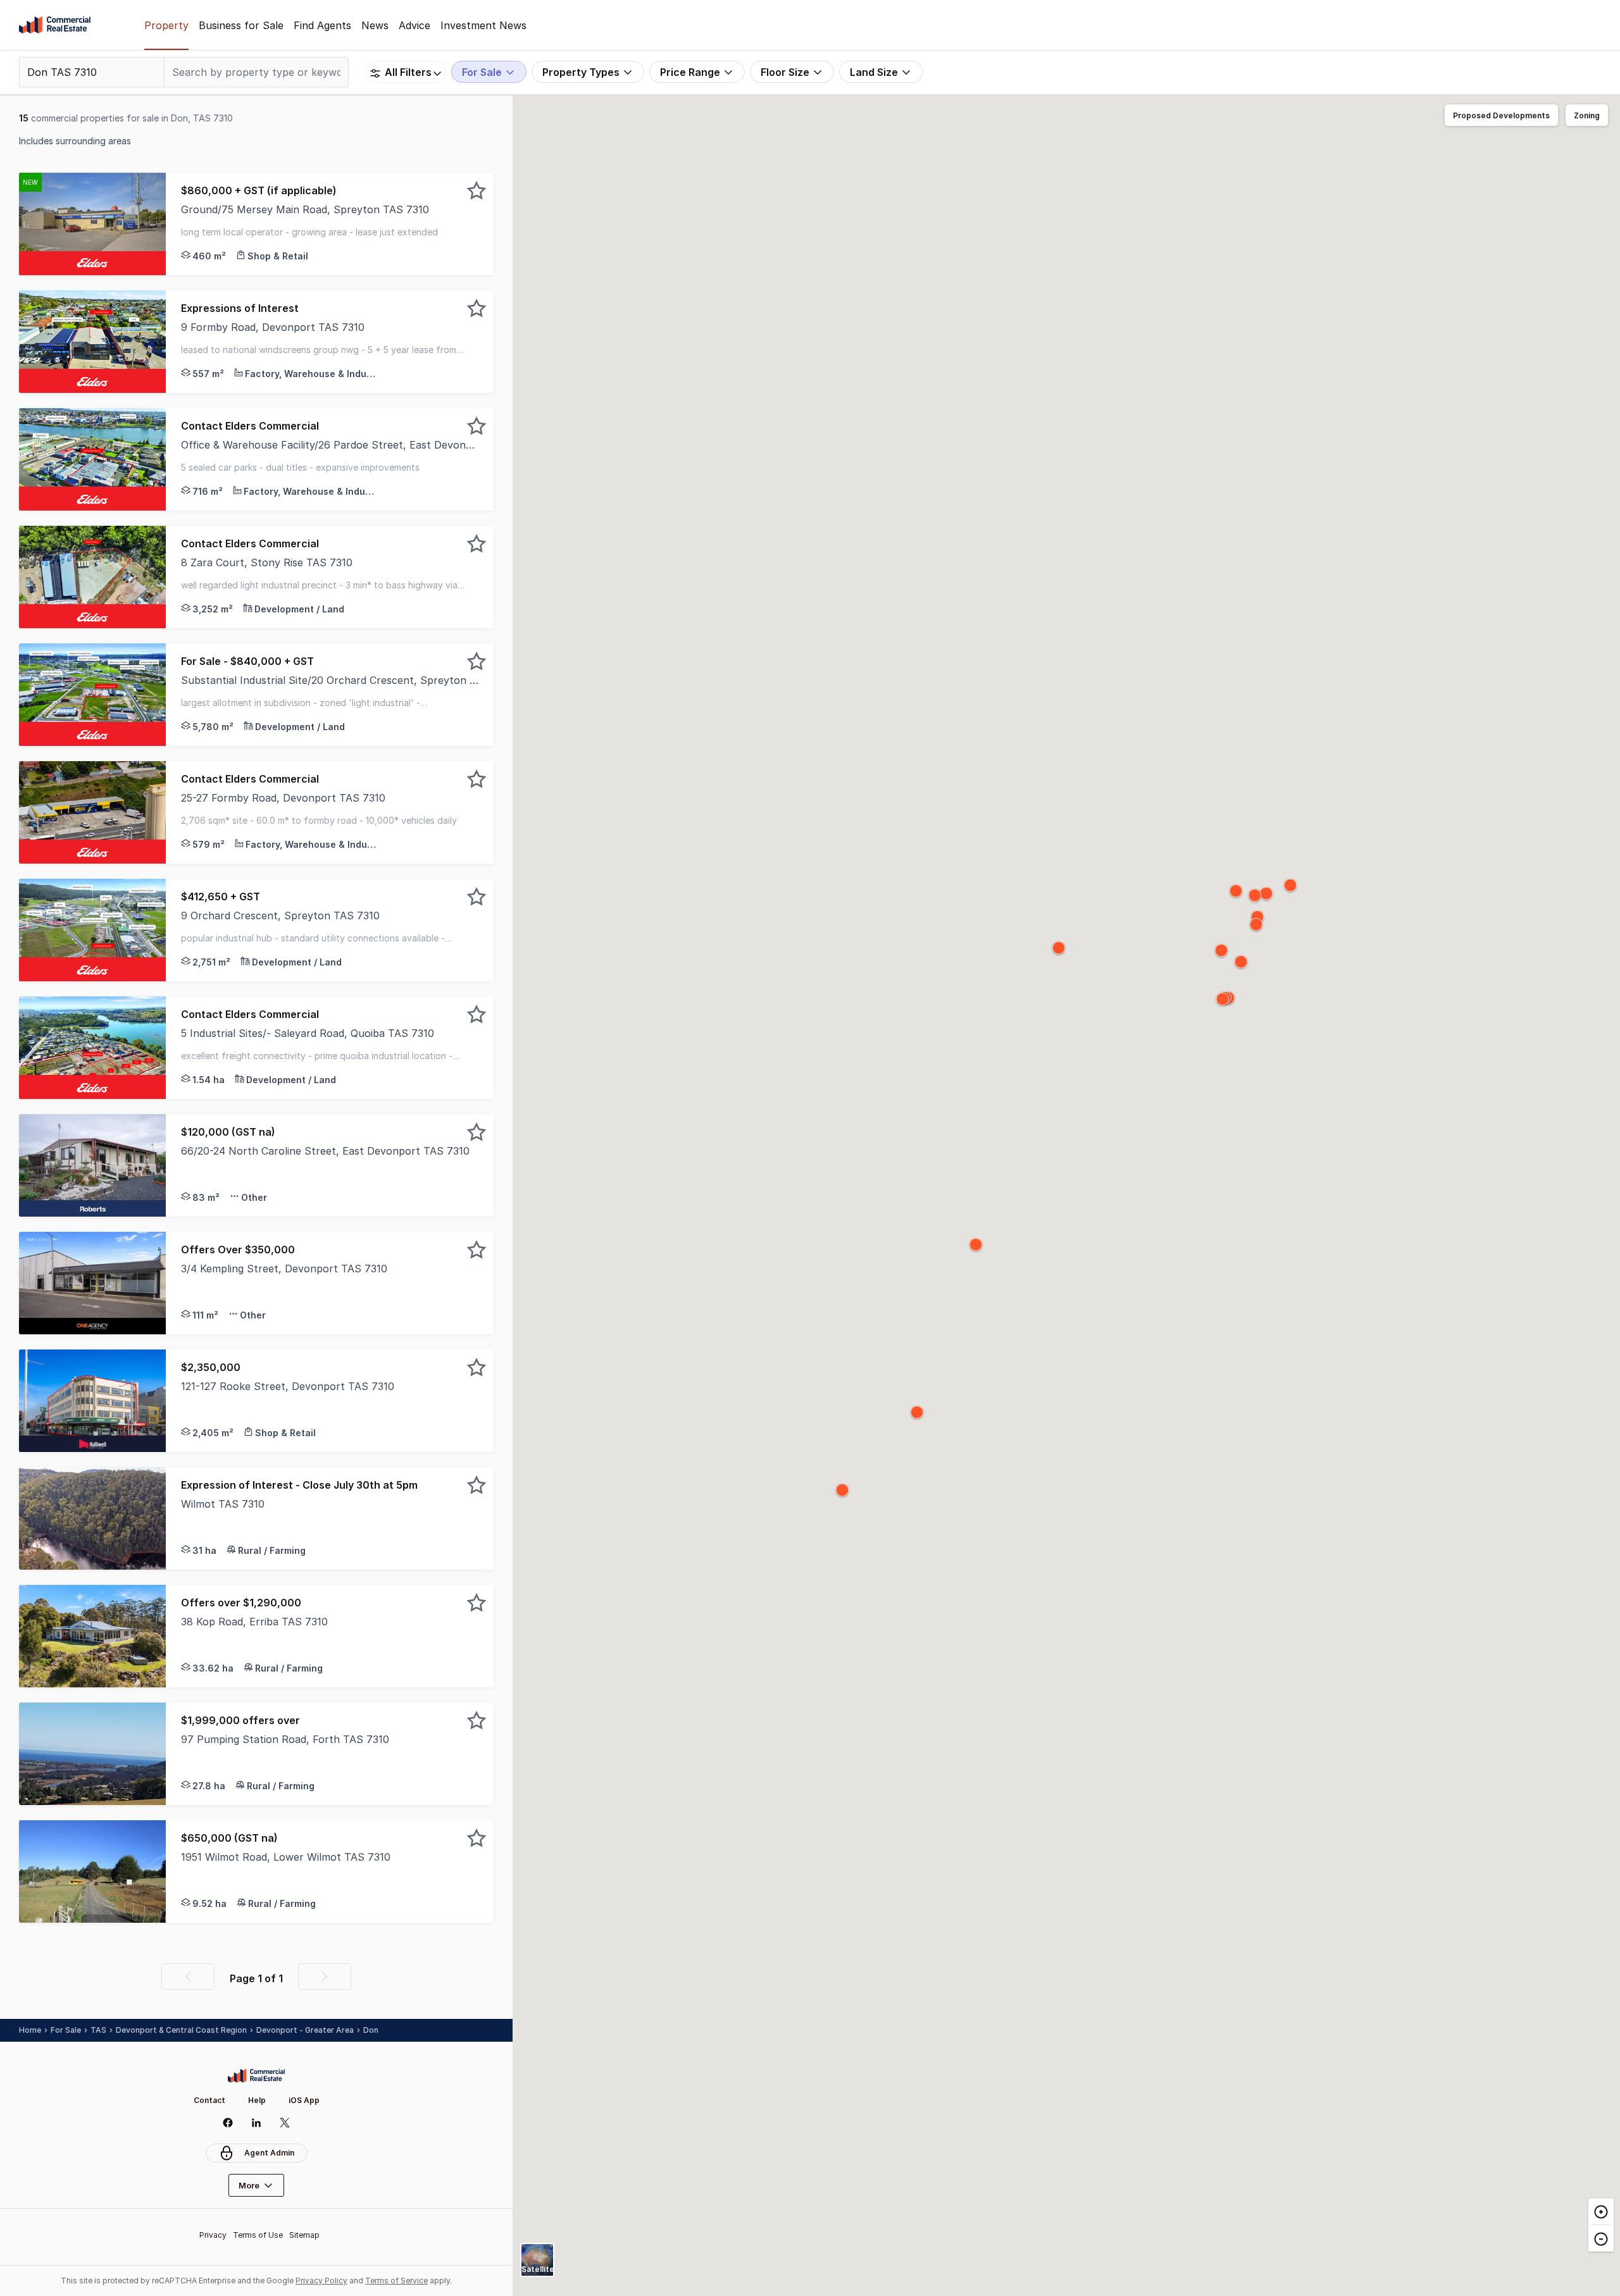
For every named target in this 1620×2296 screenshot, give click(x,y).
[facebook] (228, 2123)
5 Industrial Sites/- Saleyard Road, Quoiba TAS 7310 (308, 1033)
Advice (414, 25)
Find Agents (322, 25)
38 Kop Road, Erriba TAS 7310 (254, 1622)
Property (166, 25)
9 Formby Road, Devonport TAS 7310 (273, 327)
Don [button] (371, 2030)
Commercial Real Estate (55, 25)
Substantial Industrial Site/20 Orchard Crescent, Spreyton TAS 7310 (330, 680)
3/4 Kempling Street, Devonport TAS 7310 (284, 1269)
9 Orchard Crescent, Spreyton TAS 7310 (280, 915)
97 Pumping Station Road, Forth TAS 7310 (285, 1739)
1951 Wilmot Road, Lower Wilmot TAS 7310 (286, 1857)
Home (30, 2030)
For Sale (66, 2030)
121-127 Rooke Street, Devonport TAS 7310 (288, 1386)
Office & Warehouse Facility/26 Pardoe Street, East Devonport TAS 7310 (330, 445)
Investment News (483, 25)
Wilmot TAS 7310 (223, 1504)
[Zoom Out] (1601, 2238)
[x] (285, 2123)
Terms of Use (258, 2235)
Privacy (213, 2235)
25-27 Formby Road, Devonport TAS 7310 (283, 798)
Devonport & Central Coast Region (181, 2030)
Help (257, 2100)
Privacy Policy (321, 2280)
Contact (209, 2100)
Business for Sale (241, 25)
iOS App (304, 2100)
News (375, 25)
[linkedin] (257, 2123)
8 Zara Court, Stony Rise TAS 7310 (267, 562)
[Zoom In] (1601, 2212)
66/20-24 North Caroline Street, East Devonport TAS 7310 (325, 1151)
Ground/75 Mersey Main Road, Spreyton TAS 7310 (305, 209)
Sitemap (304, 2235)
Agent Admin (269, 2153)
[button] (330, 224)
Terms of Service (396, 2280)
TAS (98, 2030)
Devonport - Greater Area (305, 2030)
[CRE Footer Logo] (256, 2076)
